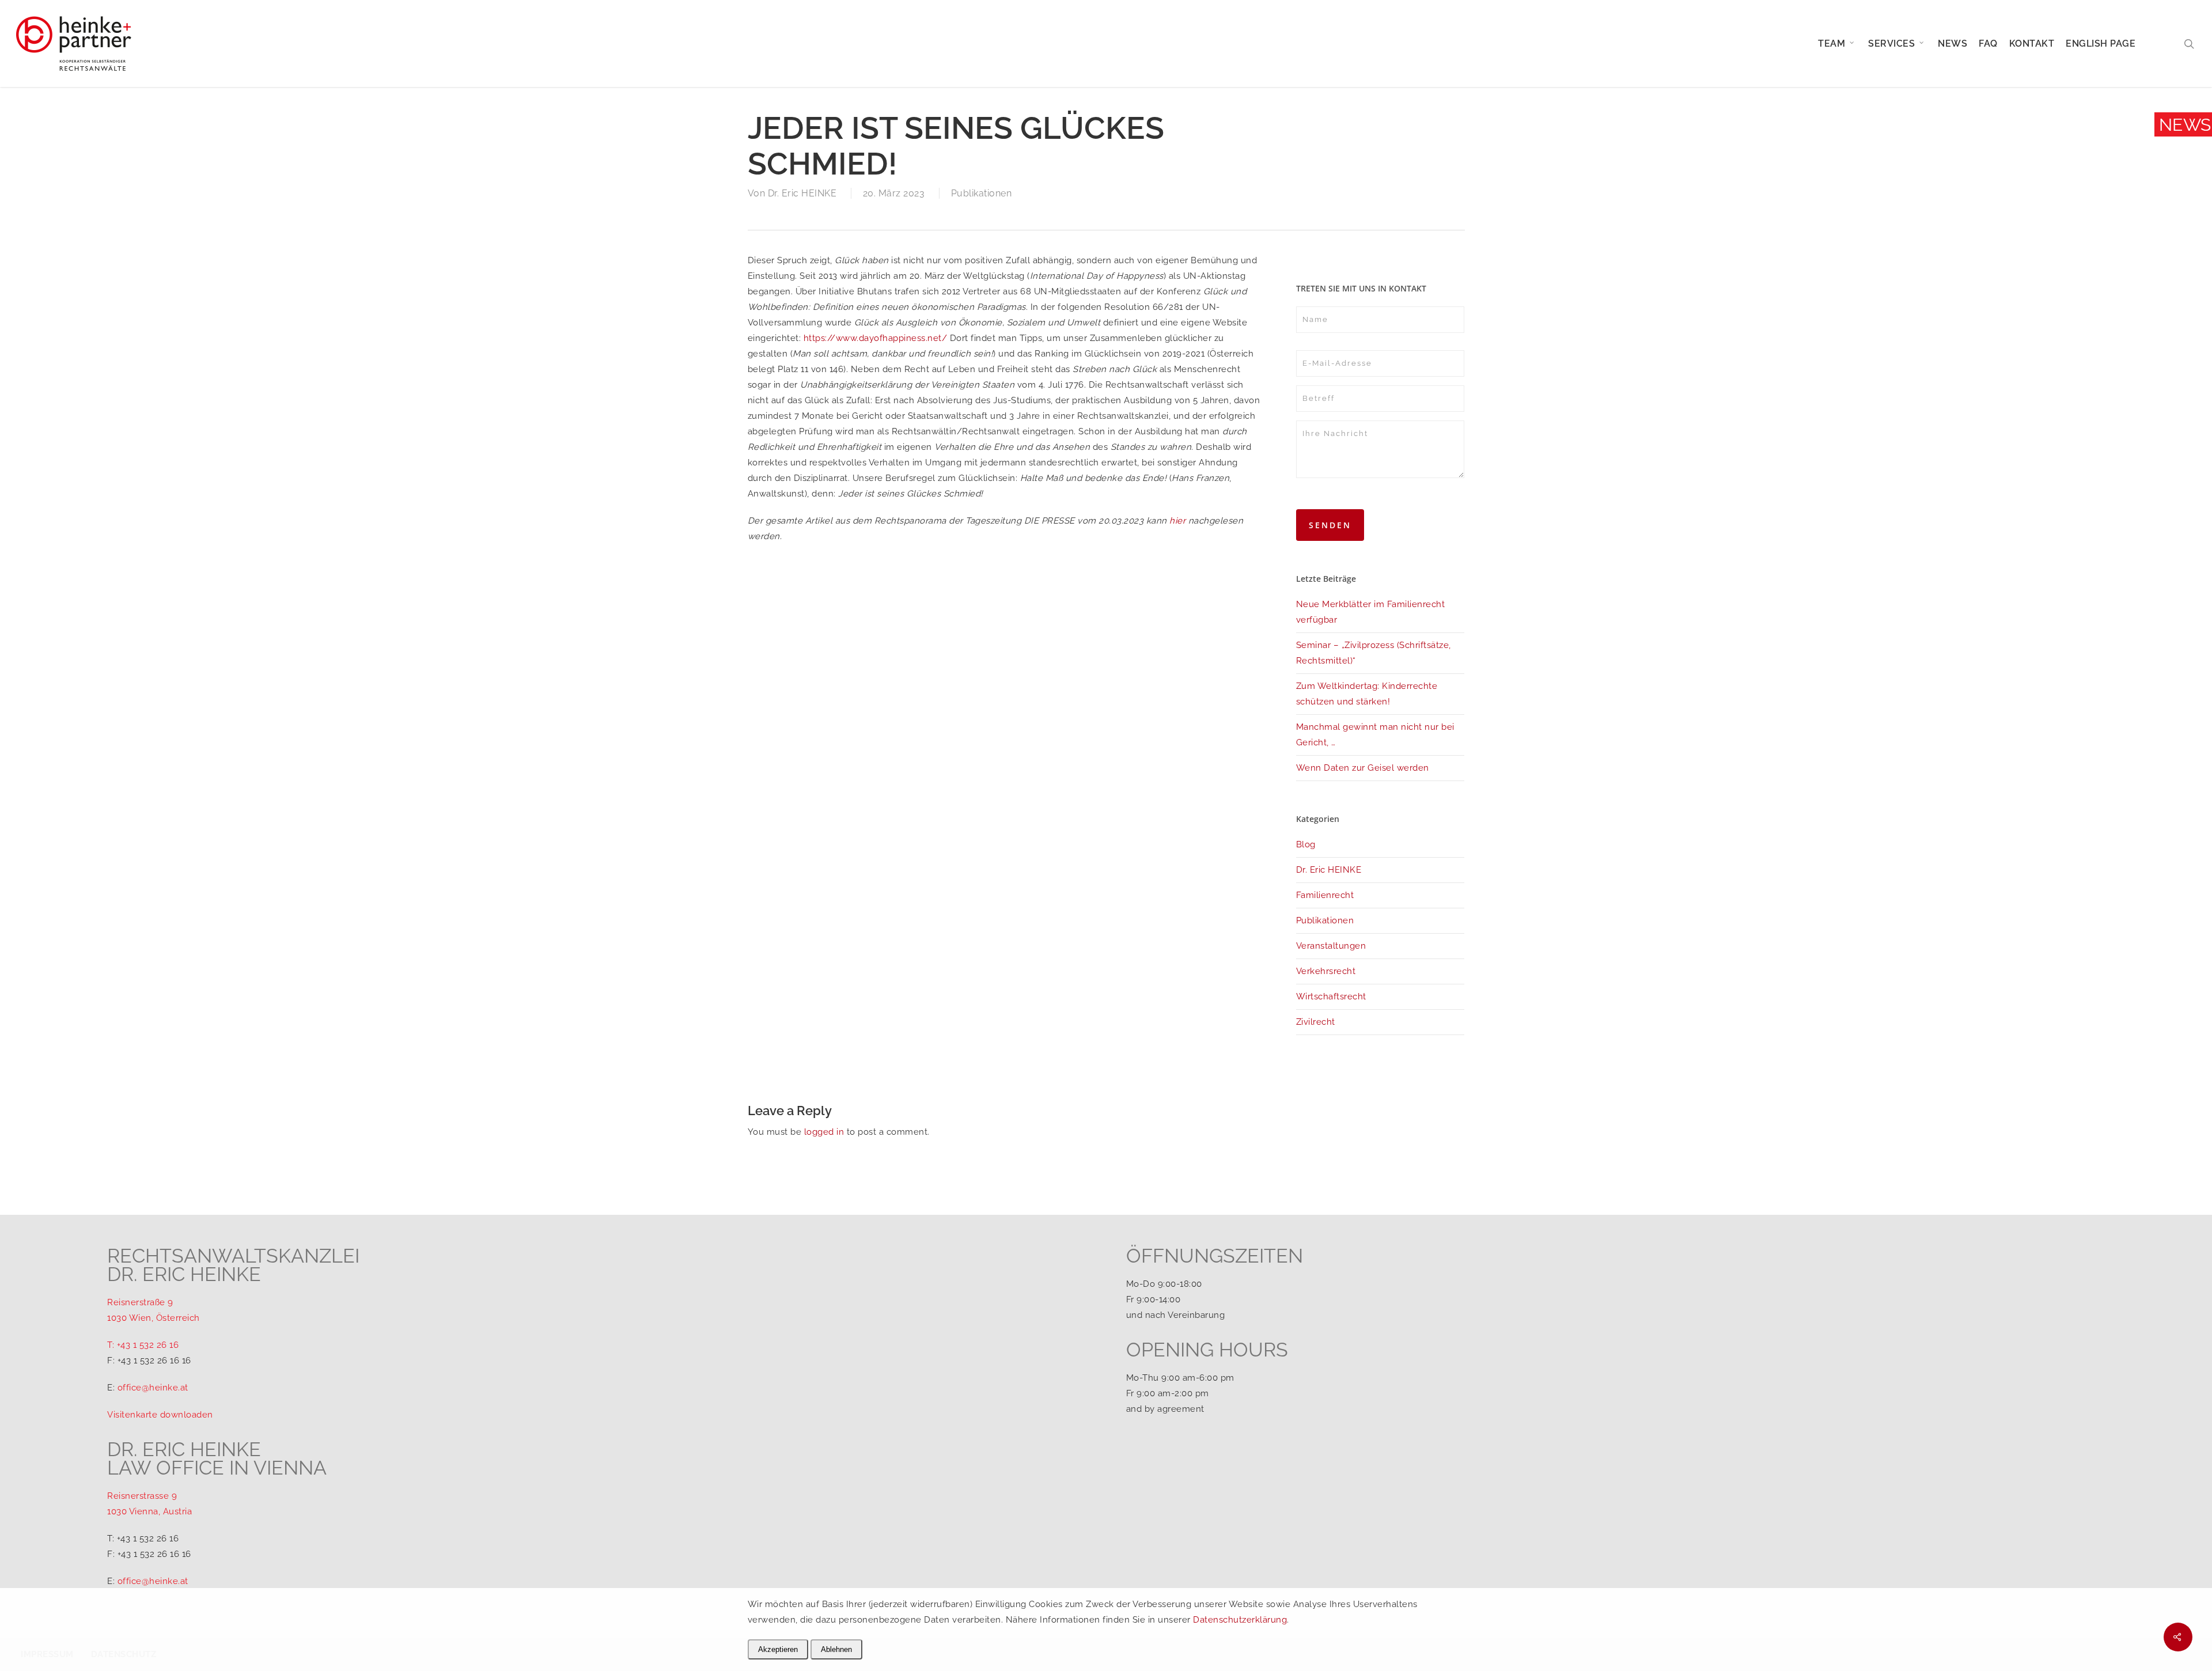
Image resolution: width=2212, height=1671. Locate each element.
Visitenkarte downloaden (160, 1415)
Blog (1306, 844)
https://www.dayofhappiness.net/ (876, 338)
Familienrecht (1325, 895)
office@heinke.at (153, 1388)
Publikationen (982, 193)
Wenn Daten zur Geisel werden (1363, 768)
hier (1177, 521)
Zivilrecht (1316, 1022)
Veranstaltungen (1331, 946)
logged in (824, 1132)
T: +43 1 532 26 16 (143, 1345)
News (2185, 125)
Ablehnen (836, 1649)
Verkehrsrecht (1326, 971)
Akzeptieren (778, 1649)
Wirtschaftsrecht (1331, 996)
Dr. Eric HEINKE (802, 193)
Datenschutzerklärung (1240, 1620)
